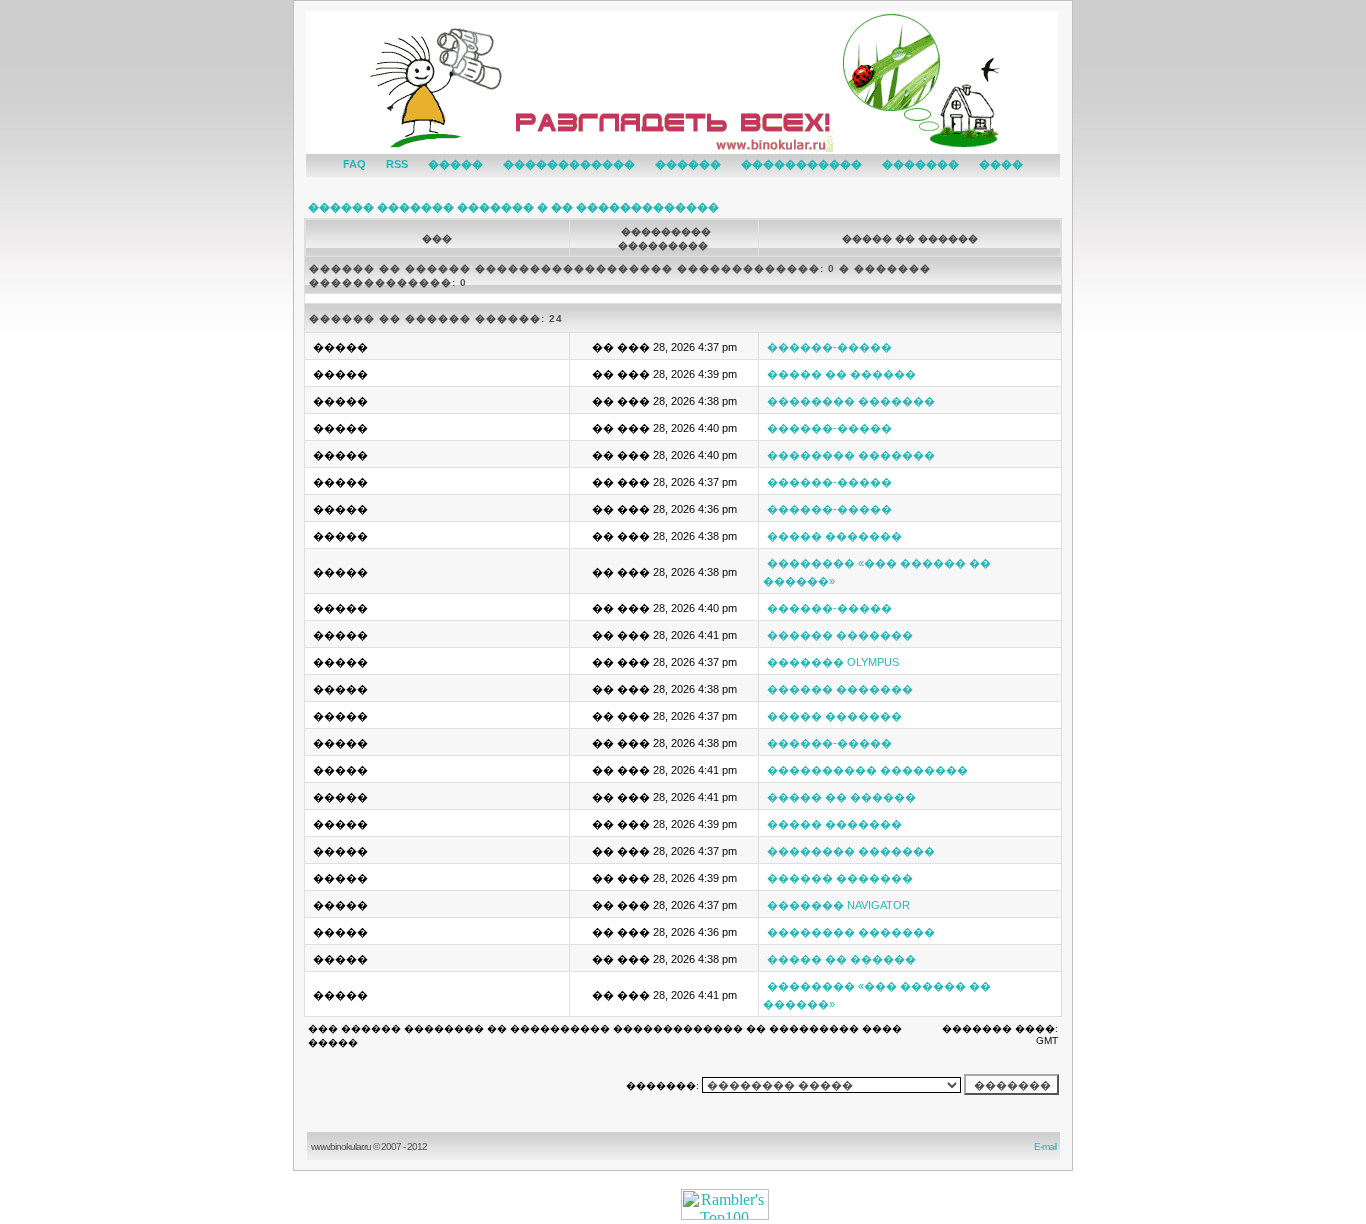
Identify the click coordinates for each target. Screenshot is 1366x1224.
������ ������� (840, 635)
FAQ (354, 164)
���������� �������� (867, 770)
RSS (397, 164)
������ (688, 164)
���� (1001, 164)
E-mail (1047, 1146)
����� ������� (834, 536)
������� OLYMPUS (833, 662)
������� (920, 164)
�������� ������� (851, 401)
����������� (801, 164)
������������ (569, 164)
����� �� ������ (841, 374)
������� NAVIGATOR (838, 905)
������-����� (829, 347)
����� (455, 164)
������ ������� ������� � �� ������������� (513, 207)
